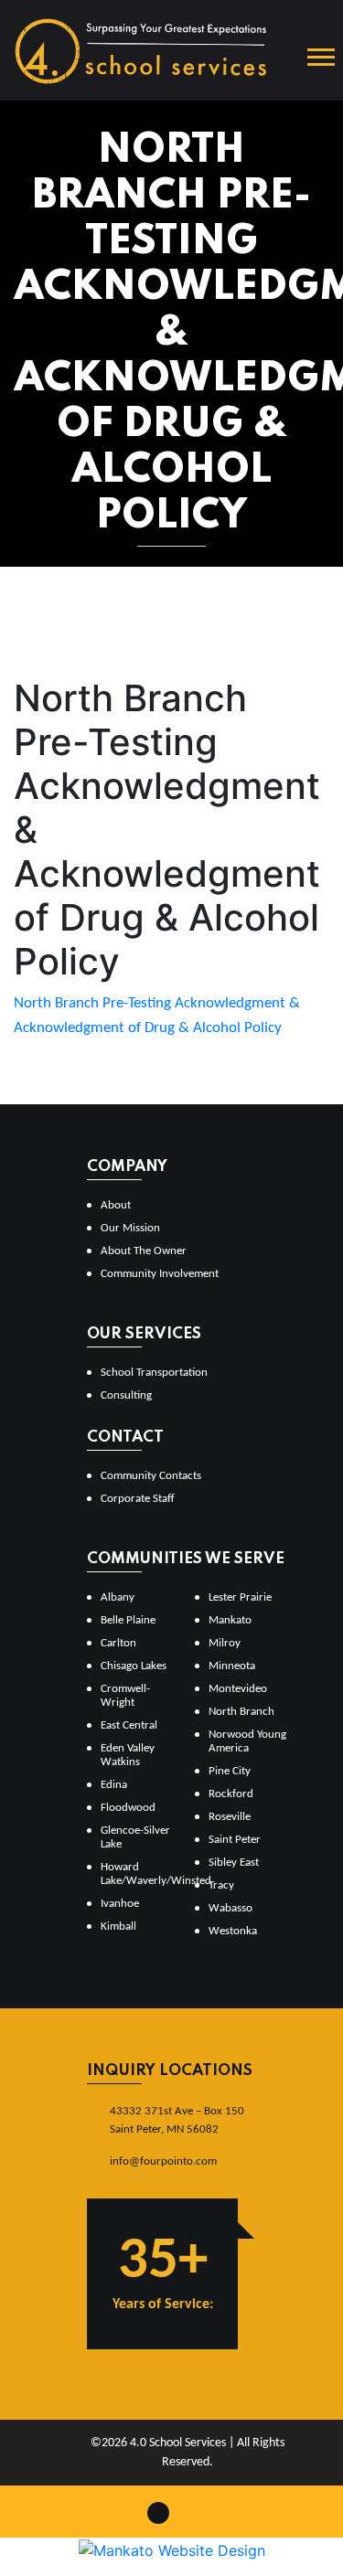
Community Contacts (151, 1476)
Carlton (118, 1643)
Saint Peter (235, 1840)
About (116, 1205)
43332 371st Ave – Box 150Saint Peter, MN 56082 (177, 2120)
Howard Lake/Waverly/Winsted (140, 1874)
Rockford (231, 1794)
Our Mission (130, 1228)
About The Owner (144, 1251)
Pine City (230, 1771)
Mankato (230, 1620)
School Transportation (154, 1373)
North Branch (241, 1712)
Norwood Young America (247, 1741)
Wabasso (230, 1908)
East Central (129, 1725)
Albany (118, 1597)
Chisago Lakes (134, 1666)
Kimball (118, 1927)
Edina (114, 1785)
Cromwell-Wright (125, 1696)
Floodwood (128, 1808)
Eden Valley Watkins (128, 1755)
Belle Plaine (128, 1620)
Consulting (126, 1395)
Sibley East (234, 1863)
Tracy (221, 1885)
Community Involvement (160, 1274)
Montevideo (238, 1689)
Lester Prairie (240, 1597)
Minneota (232, 1666)
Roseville (230, 1817)
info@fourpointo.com (163, 2161)
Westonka (233, 1931)
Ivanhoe (120, 1904)
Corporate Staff (138, 1499)
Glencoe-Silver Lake (135, 1837)
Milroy (225, 1643)
